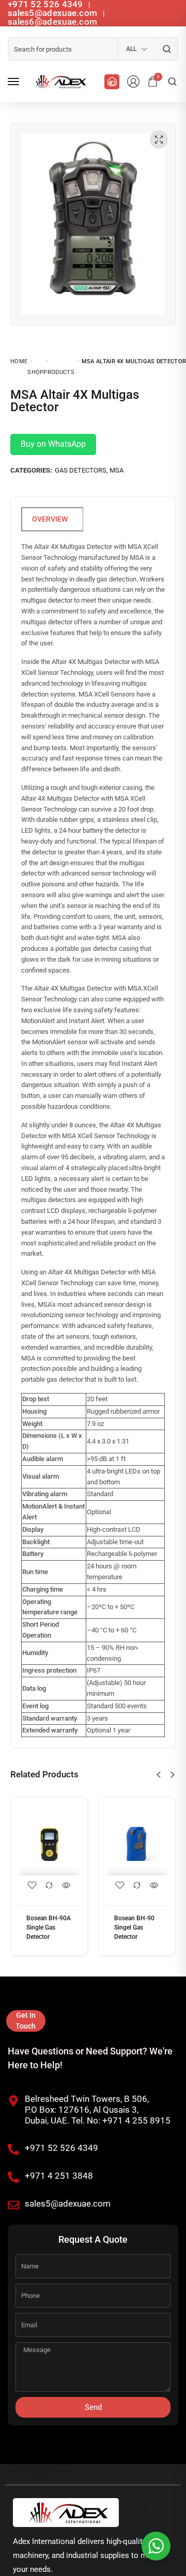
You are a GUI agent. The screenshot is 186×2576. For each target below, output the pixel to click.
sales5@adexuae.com (54, 13)
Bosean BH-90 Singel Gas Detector (134, 1927)
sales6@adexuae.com (52, 22)
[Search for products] (167, 49)
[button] (159, 1775)
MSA (117, 470)
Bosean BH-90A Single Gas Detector (49, 1927)
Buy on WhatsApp (53, 444)
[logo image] (59, 82)
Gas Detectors (81, 470)
